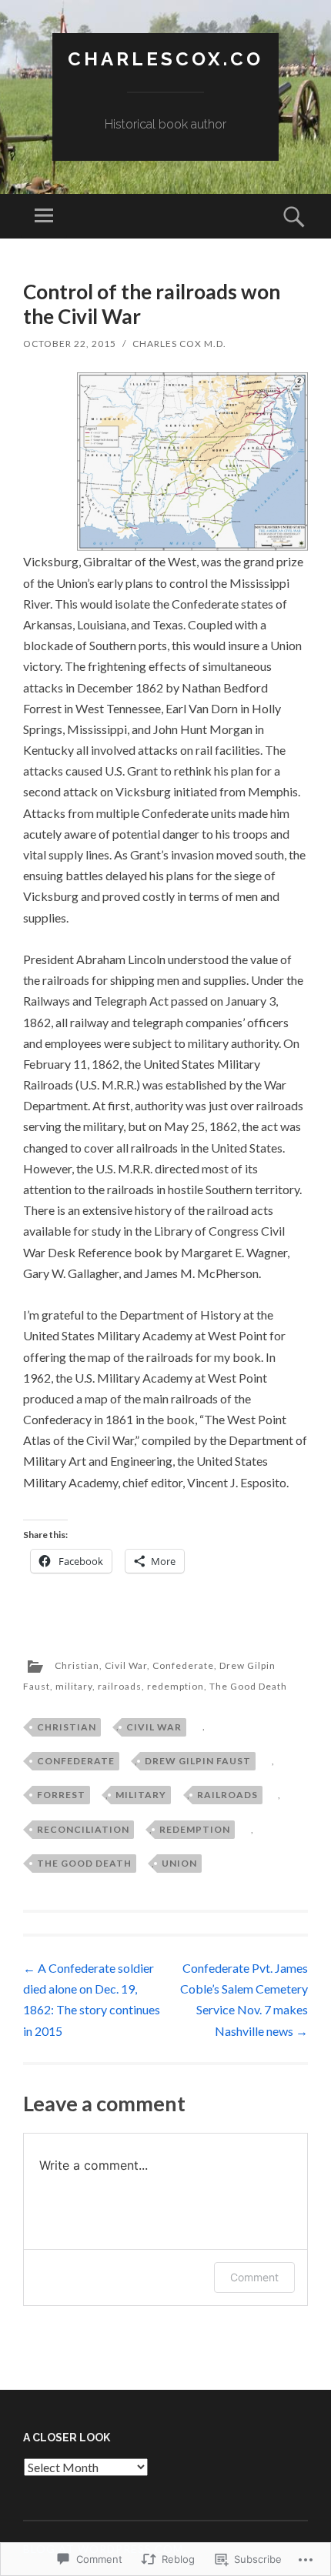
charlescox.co (165, 59)
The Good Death (248, 1686)
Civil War (126, 1665)
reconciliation (83, 1829)
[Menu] (44, 216)
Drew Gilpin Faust (198, 1761)
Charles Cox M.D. (179, 344)
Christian (77, 1665)
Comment (254, 2277)
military (74, 1686)
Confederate (183, 1665)
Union (179, 1863)
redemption (176, 1686)
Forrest (61, 1795)
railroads (120, 1686)
